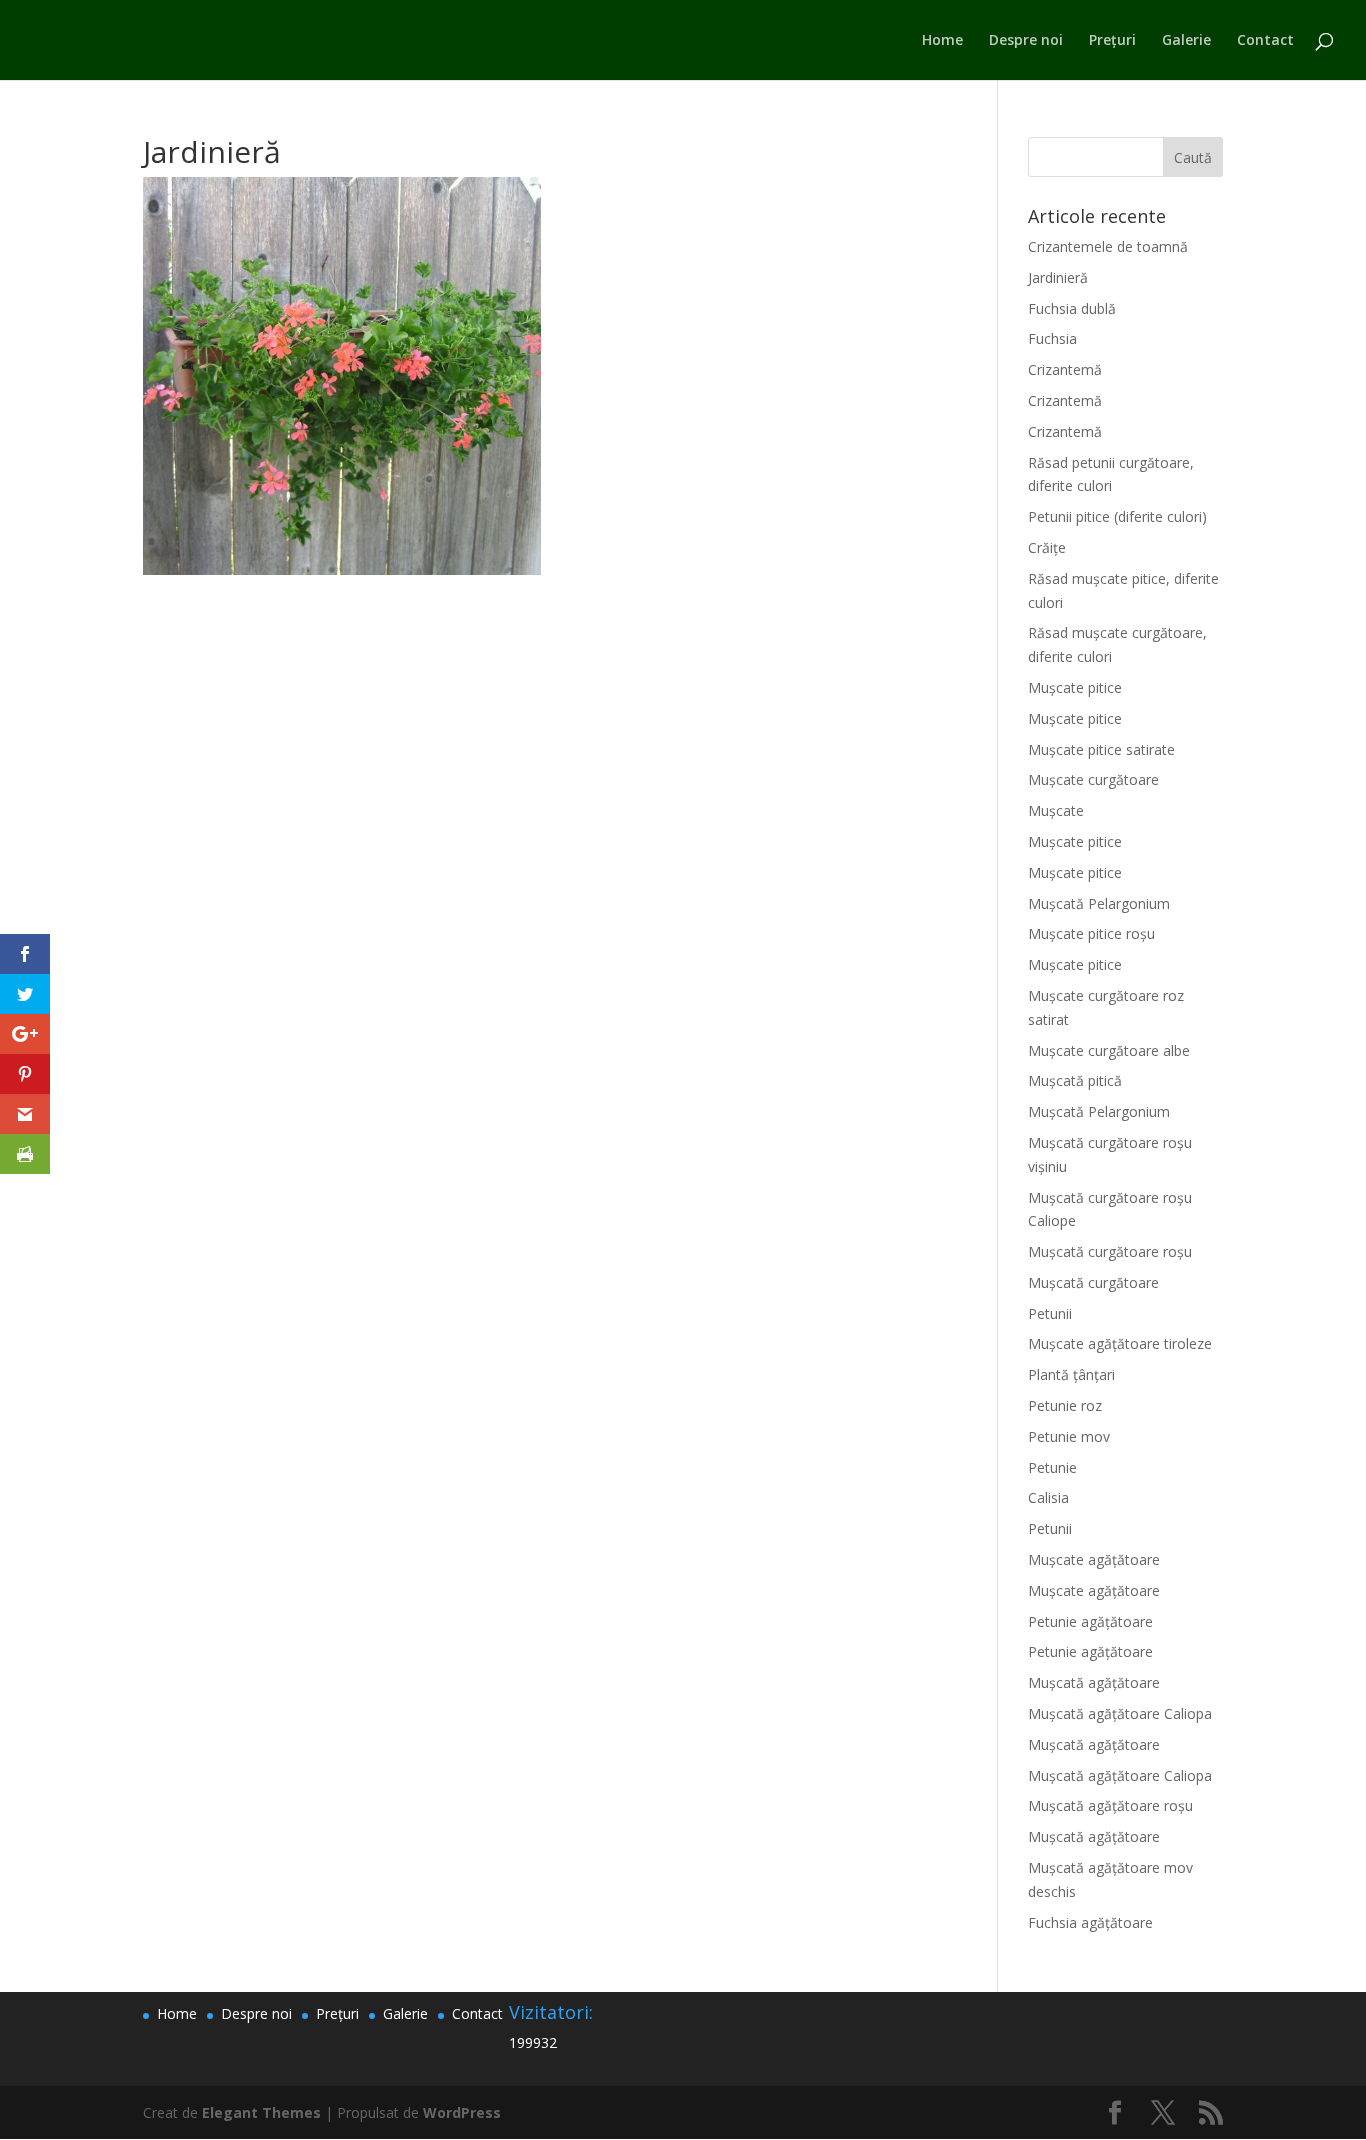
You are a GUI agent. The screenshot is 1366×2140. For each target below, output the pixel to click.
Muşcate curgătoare (1093, 779)
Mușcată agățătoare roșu (1110, 1805)
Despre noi (1026, 41)
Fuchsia (1052, 338)
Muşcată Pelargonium (1099, 903)
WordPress (462, 2112)
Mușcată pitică (1075, 1080)
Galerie (1186, 41)
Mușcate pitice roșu (1091, 933)
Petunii (1050, 1313)
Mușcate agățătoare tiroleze (1120, 1343)
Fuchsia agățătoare (1090, 1922)
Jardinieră (1058, 277)
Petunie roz (1065, 1405)
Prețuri (1112, 41)
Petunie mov (1069, 1436)
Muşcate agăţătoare (1094, 1559)
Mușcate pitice (1075, 872)
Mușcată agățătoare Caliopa (1120, 1713)
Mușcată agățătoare (1094, 1682)
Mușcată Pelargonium (1099, 1111)
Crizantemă (1065, 369)
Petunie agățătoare (1090, 1621)
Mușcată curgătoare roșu (1110, 1251)
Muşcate (1056, 810)
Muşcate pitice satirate (1101, 749)
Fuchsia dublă (1072, 308)
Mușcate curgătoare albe (1109, 1050)
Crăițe (1047, 547)
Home (942, 41)
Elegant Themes (261, 2112)
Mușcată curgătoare (1093, 1282)
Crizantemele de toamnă (1108, 246)
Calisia (1048, 1497)
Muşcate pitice (1075, 687)
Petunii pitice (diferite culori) (1117, 516)
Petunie (1052, 1467)
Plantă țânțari (1071, 1374)
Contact (1265, 41)
